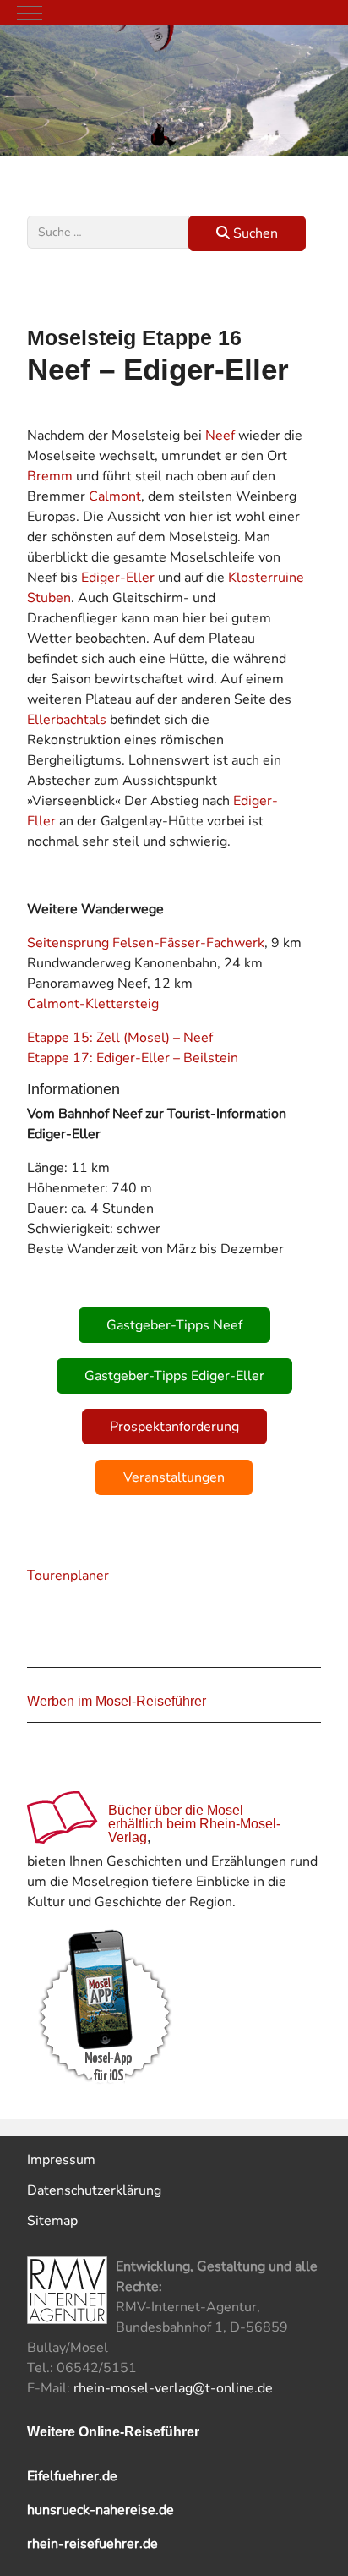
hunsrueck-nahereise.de (101, 2510)
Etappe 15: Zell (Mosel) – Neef (120, 1038)
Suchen (254, 233)
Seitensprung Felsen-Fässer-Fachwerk (146, 943)
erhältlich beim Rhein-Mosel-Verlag (194, 1831)
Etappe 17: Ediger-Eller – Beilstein (133, 1058)
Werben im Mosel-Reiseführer (117, 1701)
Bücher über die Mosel (176, 1810)
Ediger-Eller (118, 578)
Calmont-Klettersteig (93, 1004)
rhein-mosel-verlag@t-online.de (173, 2388)
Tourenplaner (68, 1576)
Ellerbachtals (67, 720)
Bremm (50, 476)
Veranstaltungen (174, 1477)
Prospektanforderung (174, 1427)
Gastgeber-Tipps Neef (174, 1325)
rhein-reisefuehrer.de (92, 2544)
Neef (220, 436)
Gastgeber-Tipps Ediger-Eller (174, 1376)
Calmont (115, 496)
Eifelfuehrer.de (72, 2476)
